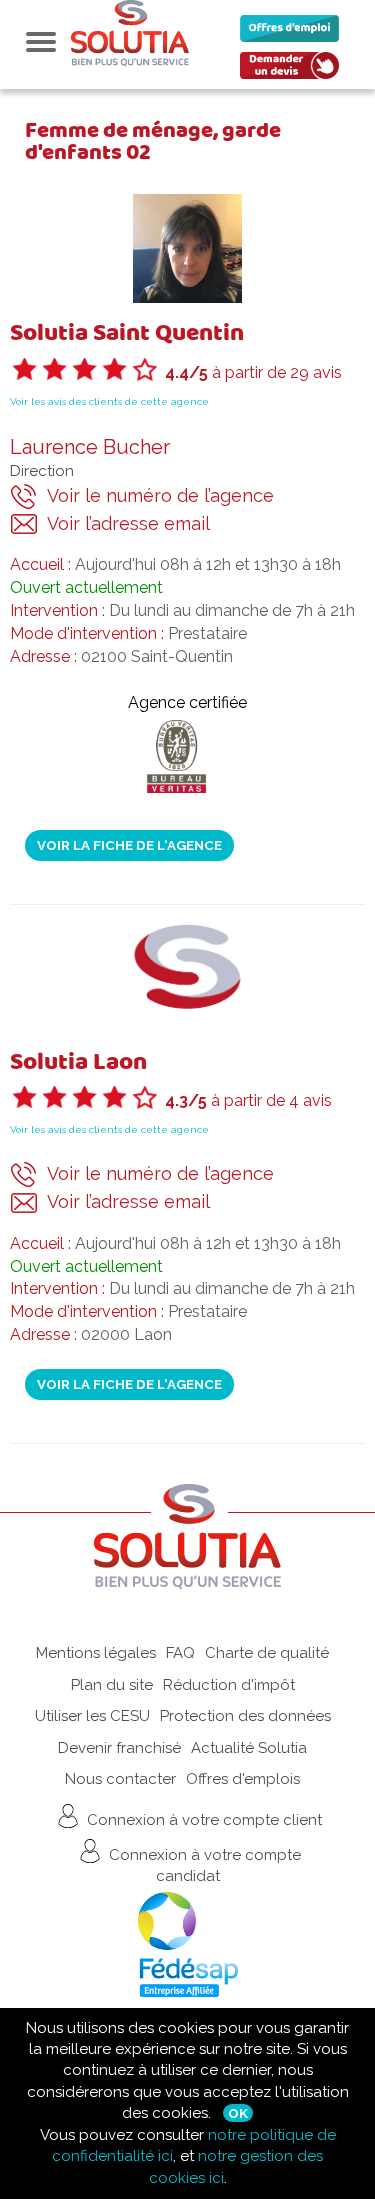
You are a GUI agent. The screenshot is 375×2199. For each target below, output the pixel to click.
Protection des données (245, 1716)
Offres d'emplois (243, 1779)
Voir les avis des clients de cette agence (109, 401)
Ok (238, 2113)
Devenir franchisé (119, 1748)
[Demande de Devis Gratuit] (295, 70)
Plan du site (112, 1685)
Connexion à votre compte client (202, 1819)
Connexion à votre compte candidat (203, 1864)
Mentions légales (96, 1653)
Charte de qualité (267, 1653)
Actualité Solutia (249, 1748)
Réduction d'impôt (229, 1685)
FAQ (180, 1653)
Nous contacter (120, 1779)
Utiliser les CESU (92, 1716)
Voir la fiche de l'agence (129, 845)
